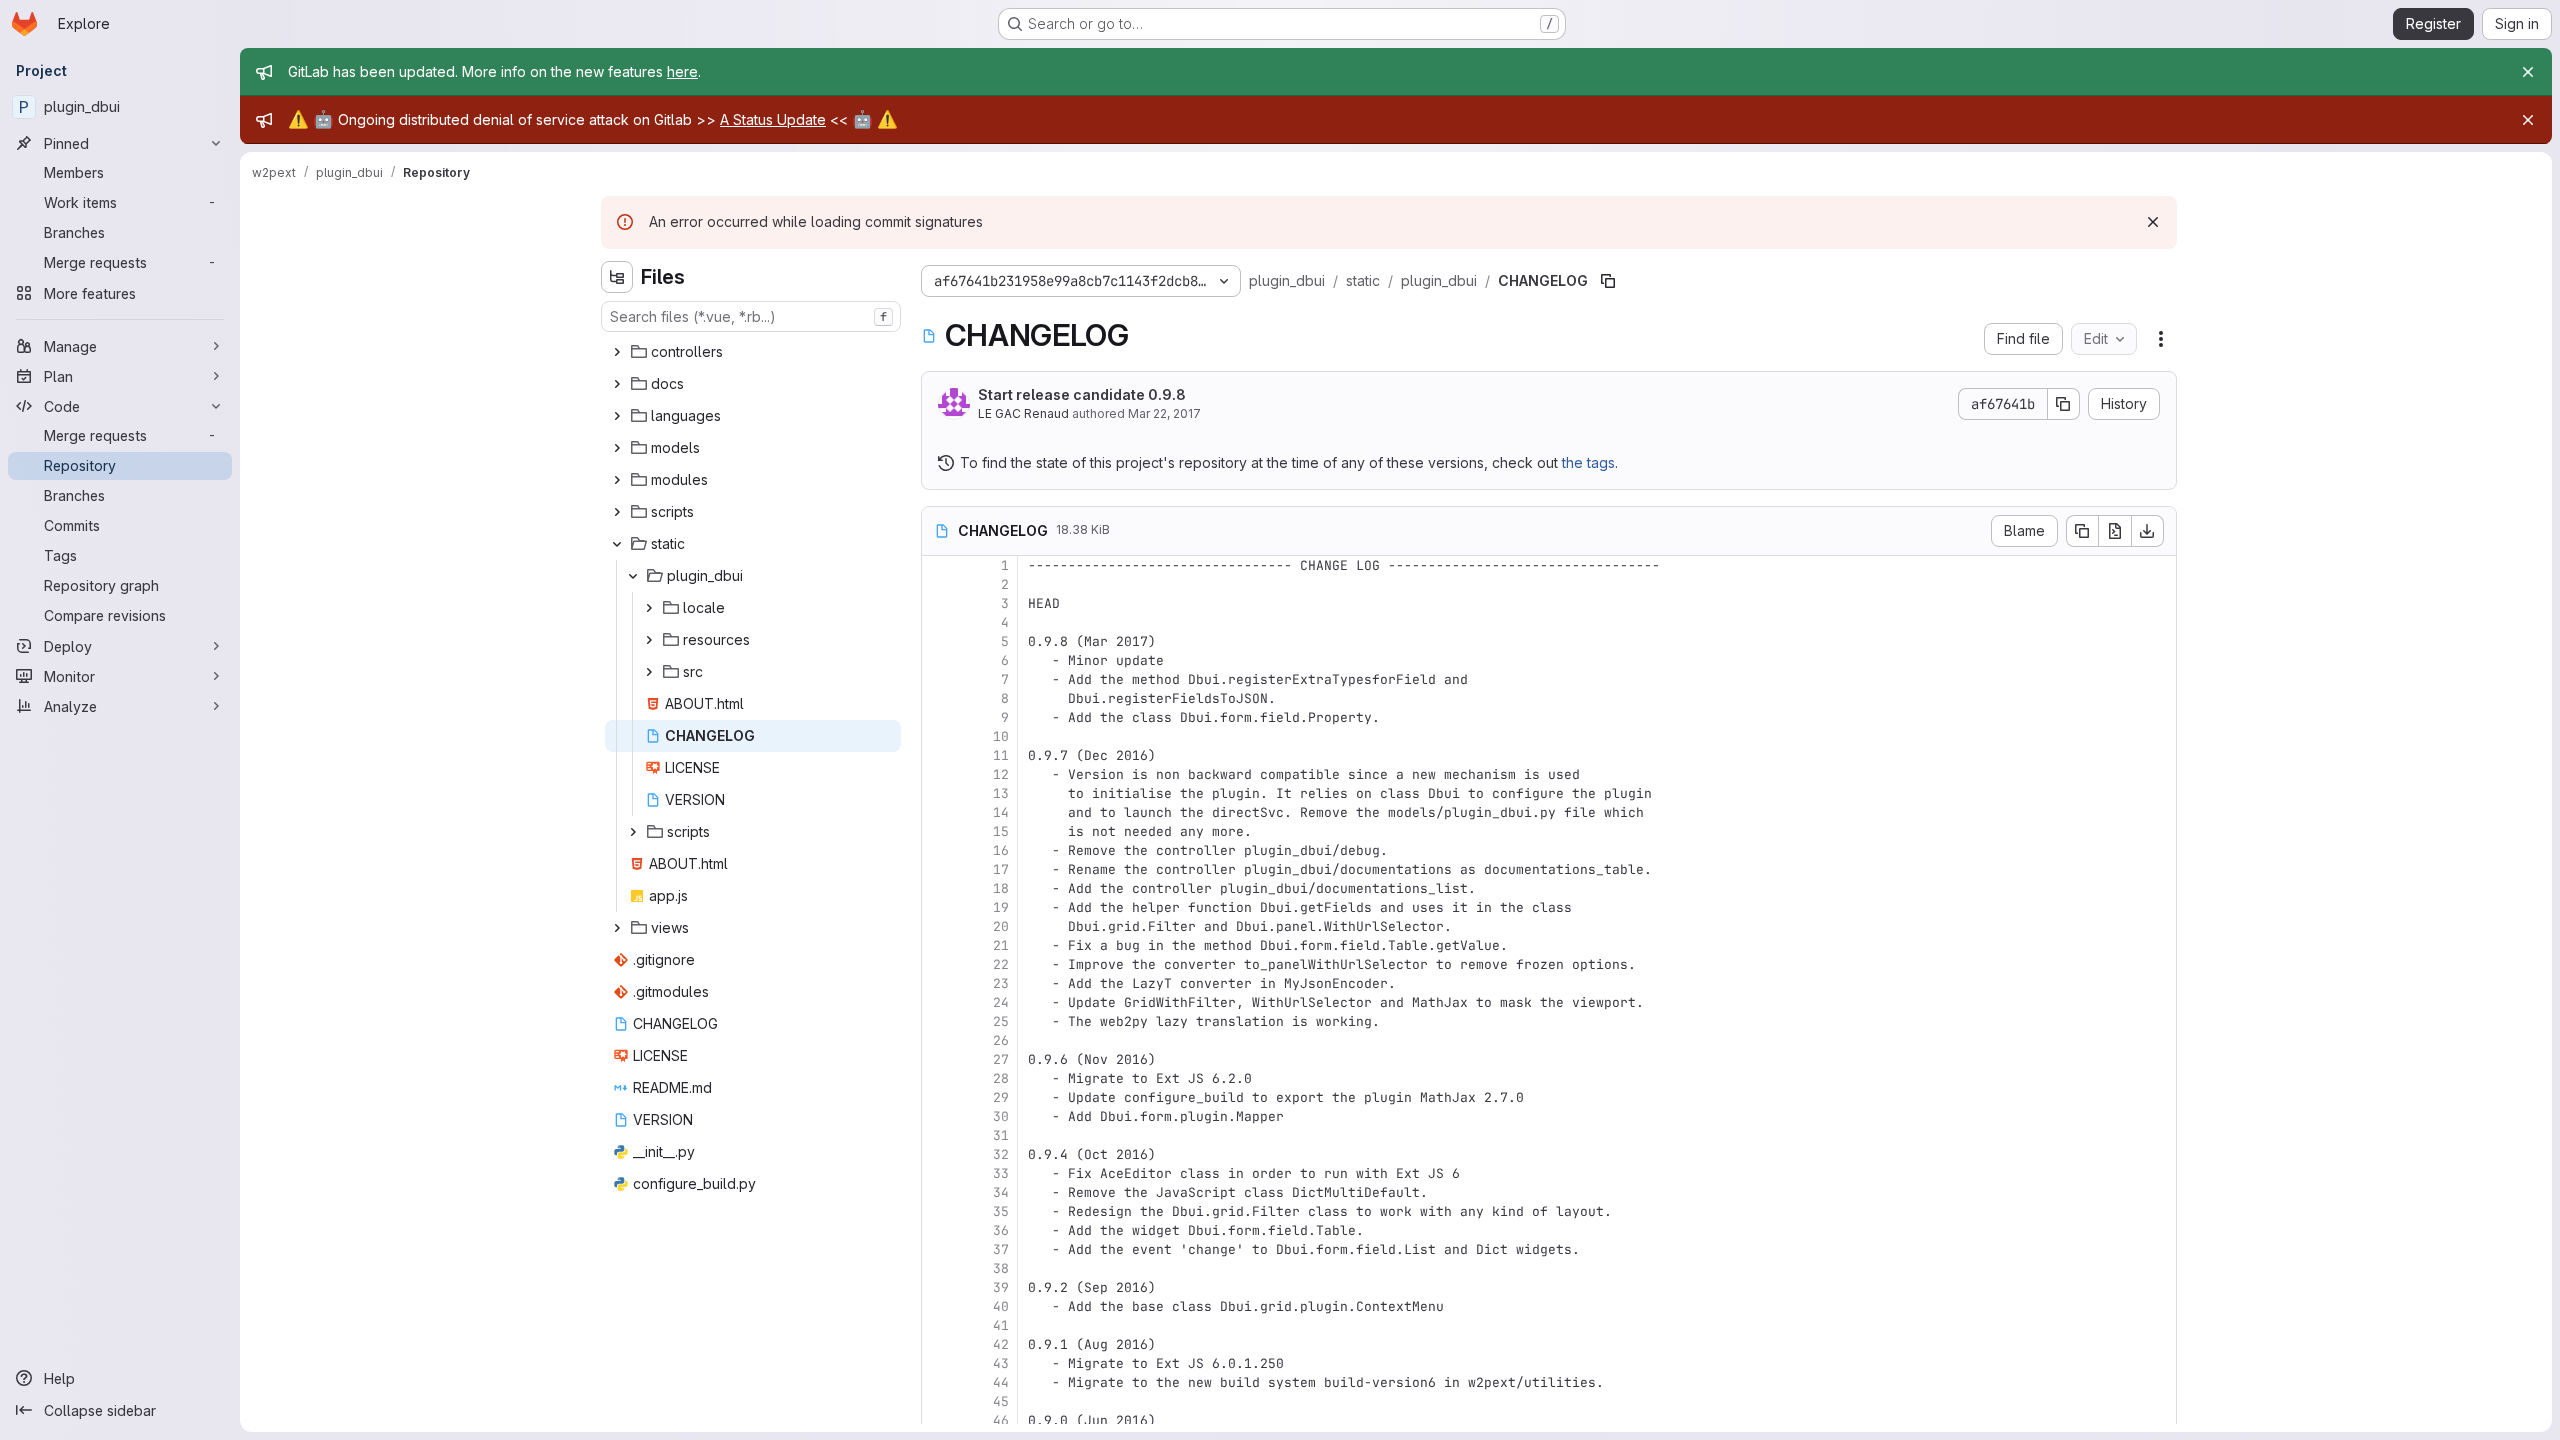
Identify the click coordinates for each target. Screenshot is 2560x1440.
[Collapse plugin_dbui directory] (633, 576)
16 (1001, 850)
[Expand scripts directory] (617, 512)
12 (1001, 774)
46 (1001, 1420)
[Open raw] (2115, 531)
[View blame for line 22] (939, 964)
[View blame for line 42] (939, 1344)
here (682, 71)
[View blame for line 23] (939, 983)
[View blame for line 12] (939, 774)
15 (1001, 831)
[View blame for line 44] (939, 1382)
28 (1001, 1078)
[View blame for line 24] (939, 1002)
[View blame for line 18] (939, 888)
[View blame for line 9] (939, 717)
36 (1001, 1230)
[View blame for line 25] (939, 1021)
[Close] (2528, 72)
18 (1001, 888)
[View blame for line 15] (939, 831)
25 (1001, 1021)
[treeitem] (753, 352)
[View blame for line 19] (939, 907)
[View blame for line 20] (939, 926)
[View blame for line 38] (939, 1268)
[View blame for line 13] (939, 793)
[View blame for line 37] (939, 1249)
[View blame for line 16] (939, 850)
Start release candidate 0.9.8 (1082, 394)
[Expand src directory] (649, 672)
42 (1001, 1344)
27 (1001, 1059)
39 (1001, 1287)
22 (1001, 964)
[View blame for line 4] (939, 622)
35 (1001, 1211)
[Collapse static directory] (617, 544)
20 (1001, 926)
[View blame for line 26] (939, 1040)
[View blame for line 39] (939, 1287)
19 (1001, 907)
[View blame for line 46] (939, 1420)
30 (1001, 1116)
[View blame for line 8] (939, 698)
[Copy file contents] (2082, 531)
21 (1001, 945)
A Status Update (773, 119)
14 (1001, 812)
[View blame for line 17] (939, 869)
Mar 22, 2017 (1164, 413)
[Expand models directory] (617, 448)
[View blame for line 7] (939, 679)
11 (1001, 755)
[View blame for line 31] (939, 1135)
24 (1001, 1002)
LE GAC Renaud (1023, 413)
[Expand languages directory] (617, 416)
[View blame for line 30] (939, 1116)
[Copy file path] (1608, 281)
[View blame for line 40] (939, 1306)
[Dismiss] (2153, 222)
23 (1001, 983)
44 (1001, 1382)
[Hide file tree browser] (617, 277)
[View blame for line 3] (939, 603)
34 (1001, 1192)
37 (1001, 1249)
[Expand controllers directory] (617, 352)
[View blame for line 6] (939, 660)
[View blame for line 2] (939, 584)
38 (1001, 1268)
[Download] (2148, 531)
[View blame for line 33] (939, 1173)
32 (1001, 1154)
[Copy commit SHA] (2064, 404)
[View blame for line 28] (939, 1078)
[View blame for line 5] (939, 641)
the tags (1588, 462)
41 (1001, 1325)
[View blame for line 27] (939, 1059)
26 (1001, 1040)
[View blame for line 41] (939, 1325)
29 (1001, 1097)
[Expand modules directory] (617, 480)
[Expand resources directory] (649, 640)
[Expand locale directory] (649, 608)
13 (1001, 793)
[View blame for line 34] (939, 1192)
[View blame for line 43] (939, 1363)
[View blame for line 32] (939, 1154)
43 (1001, 1363)
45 (1001, 1401)
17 (1001, 869)
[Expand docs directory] (617, 384)
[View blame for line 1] (939, 565)
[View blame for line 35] (939, 1211)
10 (1001, 736)
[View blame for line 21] (939, 945)
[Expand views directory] (617, 928)
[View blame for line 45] (939, 1401)
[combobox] (751, 316)
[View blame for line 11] (939, 755)
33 (1001, 1173)
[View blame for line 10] (939, 736)
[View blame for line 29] (939, 1097)
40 (1001, 1306)
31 (1001, 1135)
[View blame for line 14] (939, 812)
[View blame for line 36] (939, 1230)
